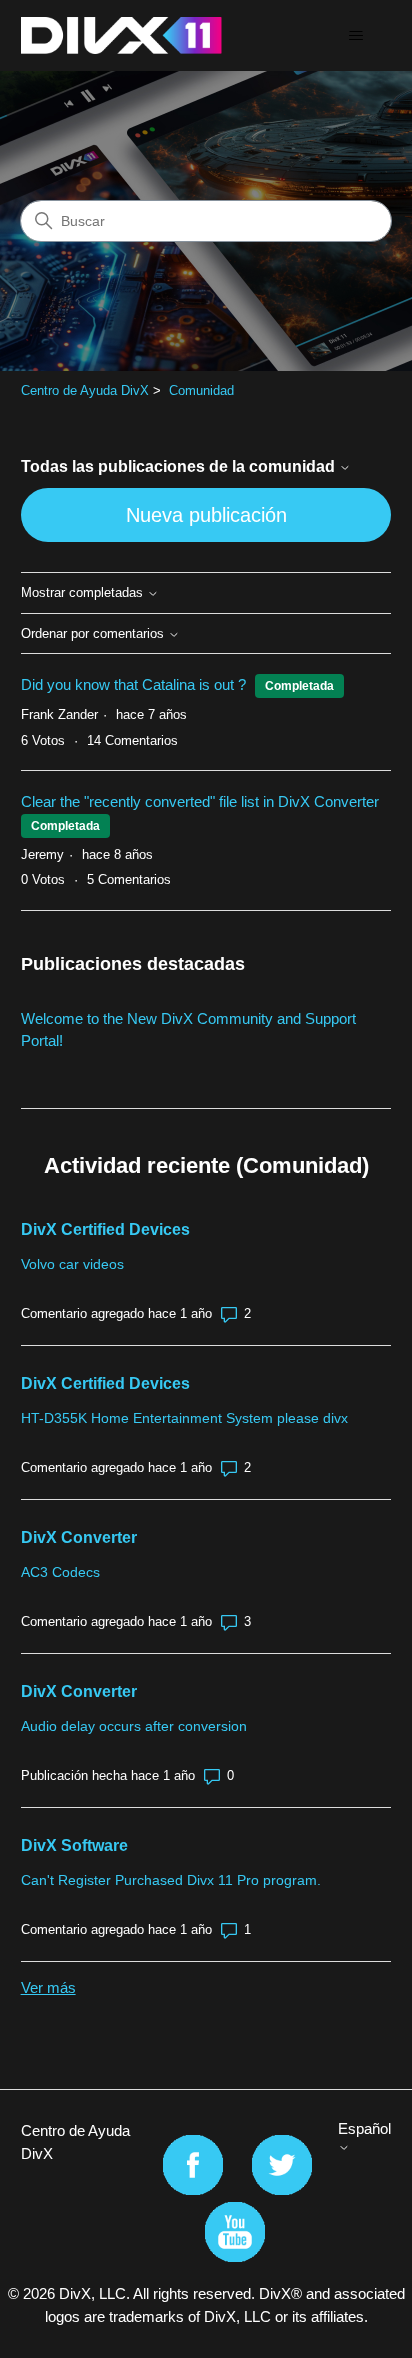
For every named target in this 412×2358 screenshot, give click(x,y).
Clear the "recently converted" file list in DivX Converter (200, 801)
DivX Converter (79, 1537)
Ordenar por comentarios (94, 634)
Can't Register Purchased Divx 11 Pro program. (171, 1880)
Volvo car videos (72, 1264)
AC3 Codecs (60, 1572)
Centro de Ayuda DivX (85, 390)
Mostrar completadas (84, 593)
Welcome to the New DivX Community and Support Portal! (188, 1030)
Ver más (48, 1987)
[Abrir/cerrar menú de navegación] (355, 36)
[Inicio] (121, 35)
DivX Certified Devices (105, 1229)
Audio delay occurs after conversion (134, 1726)
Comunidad (201, 390)
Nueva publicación (206, 515)
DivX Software (74, 1845)
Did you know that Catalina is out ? (133, 684)
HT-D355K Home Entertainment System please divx (184, 1418)
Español (364, 2128)
